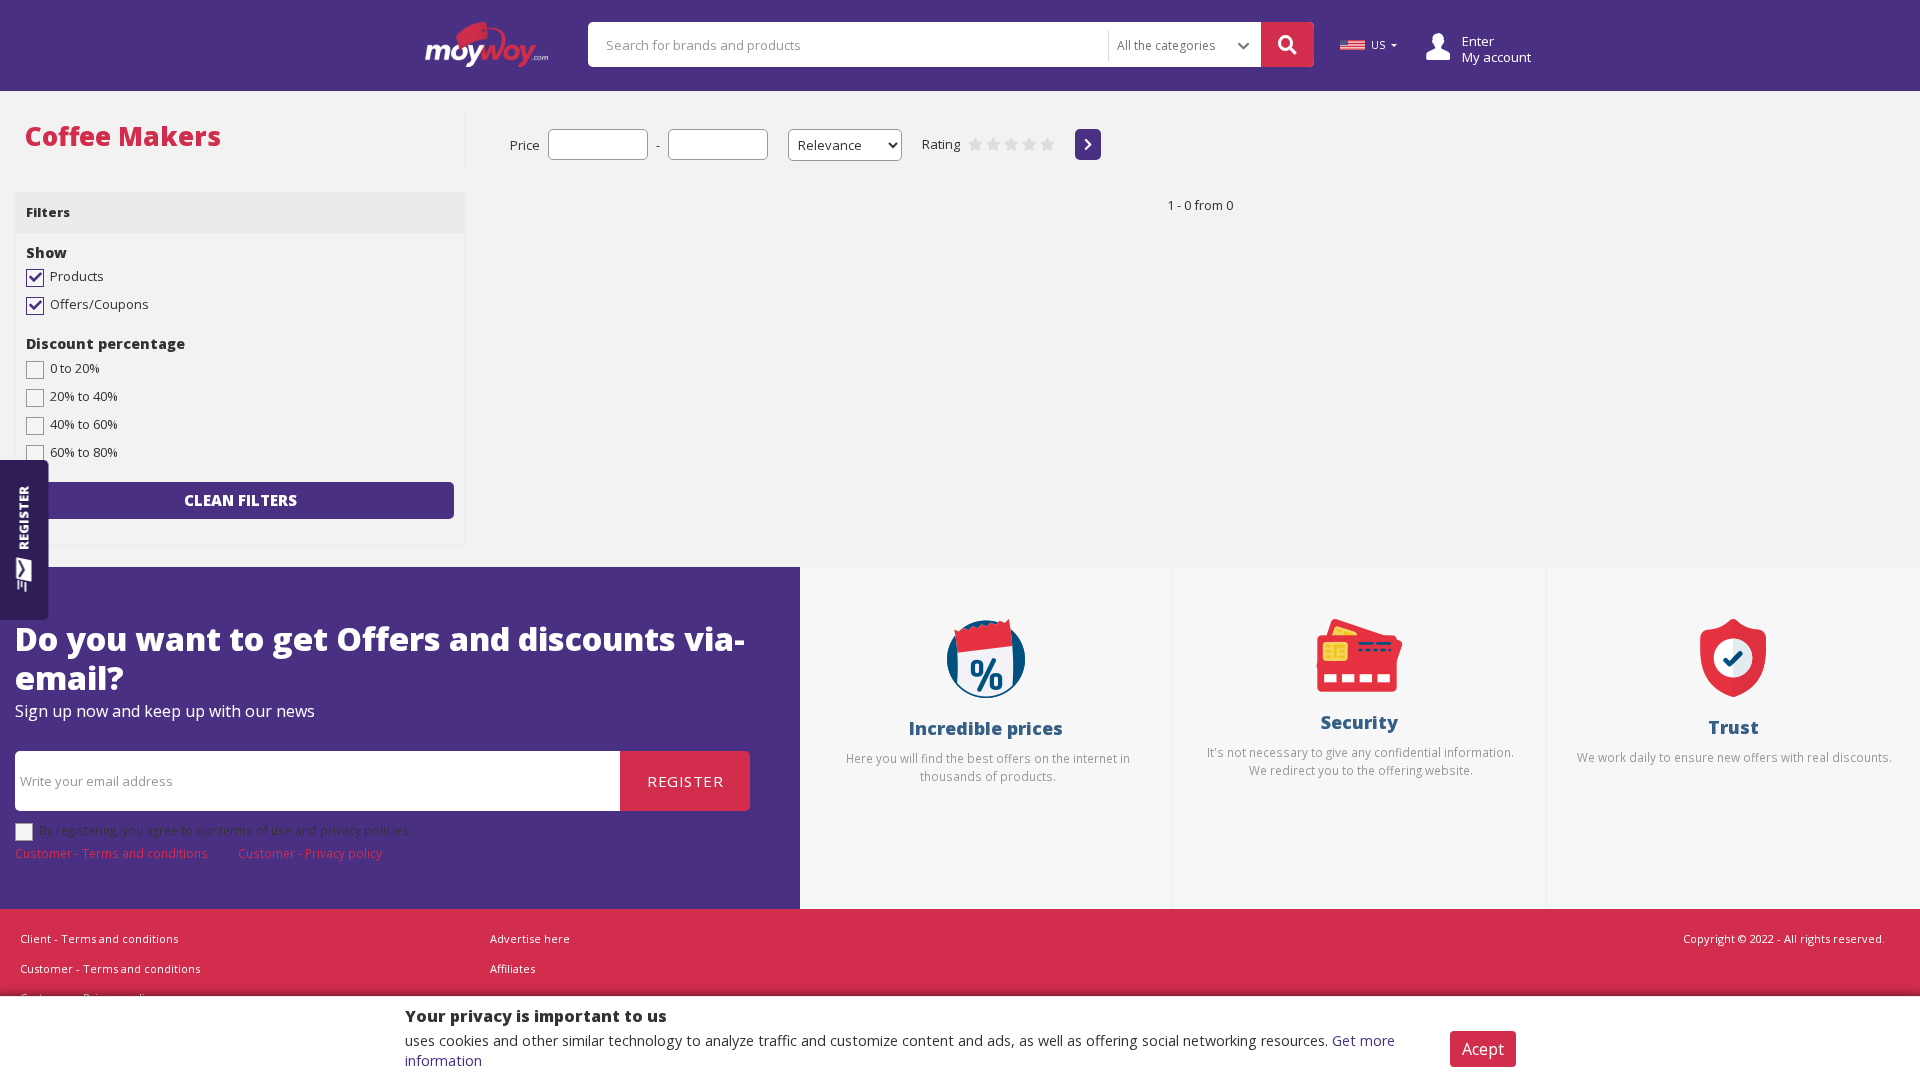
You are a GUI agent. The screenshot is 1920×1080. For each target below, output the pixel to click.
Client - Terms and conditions (99, 938)
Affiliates (512, 968)
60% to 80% (84, 452)
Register (685, 781)
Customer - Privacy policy (310, 853)
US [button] (1378, 45)
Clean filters (240, 500)
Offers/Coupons (99, 304)
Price (525, 145)
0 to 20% (75, 368)
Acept (1483, 1049)
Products (77, 276)
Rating (941, 144)
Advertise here (530, 938)
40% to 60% (84, 424)
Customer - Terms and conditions (111, 853)
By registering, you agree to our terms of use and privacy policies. (225, 830)
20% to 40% (84, 396)
